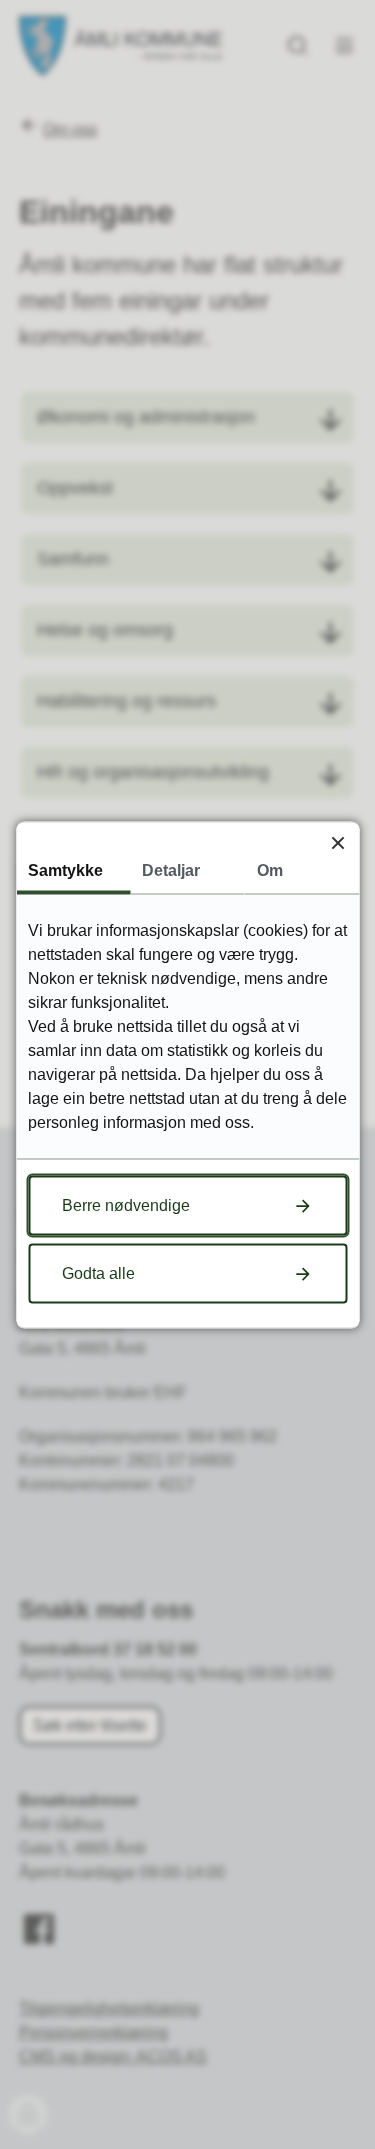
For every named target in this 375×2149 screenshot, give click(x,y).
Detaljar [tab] (171, 869)
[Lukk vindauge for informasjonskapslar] (337, 842)
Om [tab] (270, 869)
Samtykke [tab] (65, 869)
